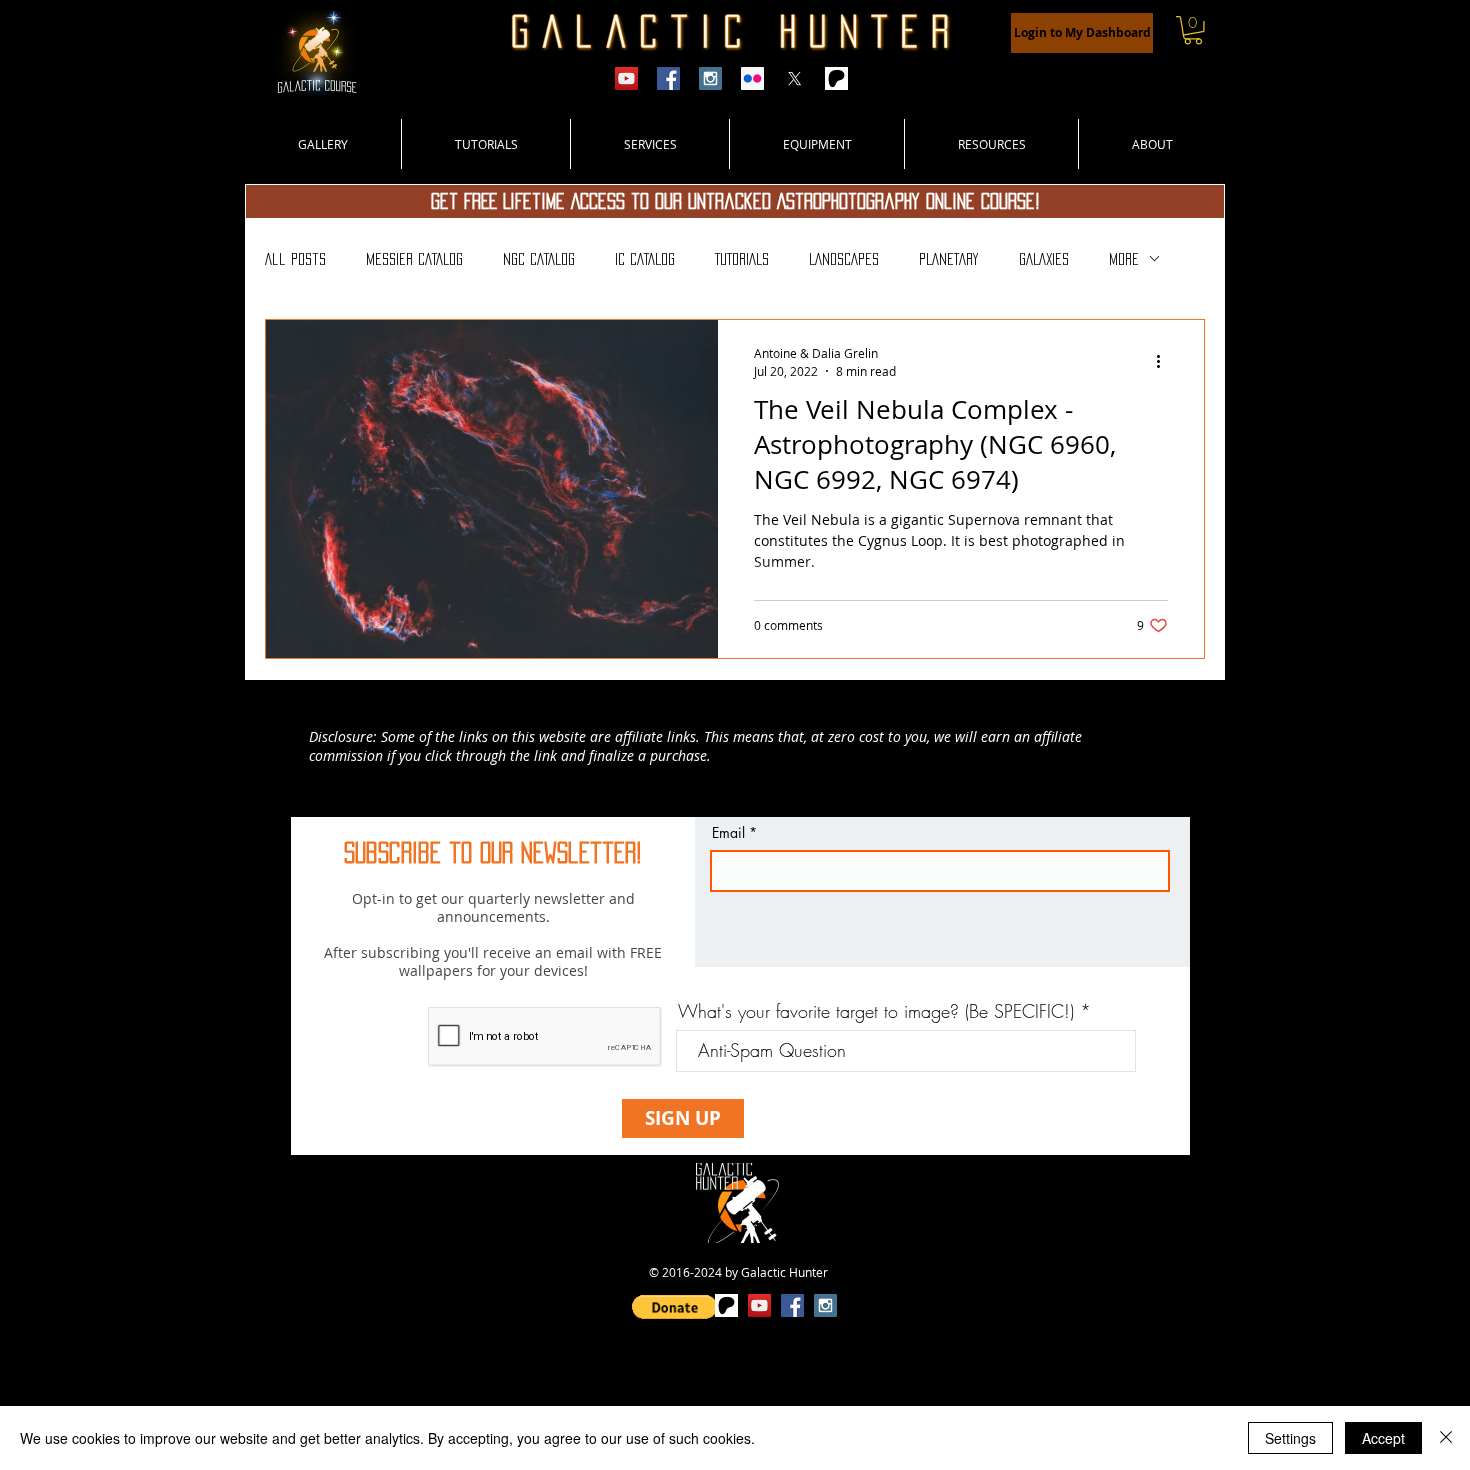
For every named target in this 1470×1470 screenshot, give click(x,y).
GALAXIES (1044, 259)
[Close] (1446, 1438)
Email (728, 833)
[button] (1193, 30)
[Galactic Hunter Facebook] (668, 78)
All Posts (295, 259)
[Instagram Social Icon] (825, 1305)
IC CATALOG (645, 259)
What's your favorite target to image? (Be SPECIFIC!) (876, 1011)
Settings (1290, 1438)
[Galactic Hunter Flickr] (752, 78)
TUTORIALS (742, 259)
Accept (1383, 1438)
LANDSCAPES (844, 259)
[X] (794, 78)
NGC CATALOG (539, 259)
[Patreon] (836, 78)
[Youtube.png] (626, 78)
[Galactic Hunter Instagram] (710, 78)
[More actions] (1165, 361)
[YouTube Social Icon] (759, 1305)
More (1124, 259)
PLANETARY (949, 259)
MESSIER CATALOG (414, 259)
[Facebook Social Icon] (792, 1305)
